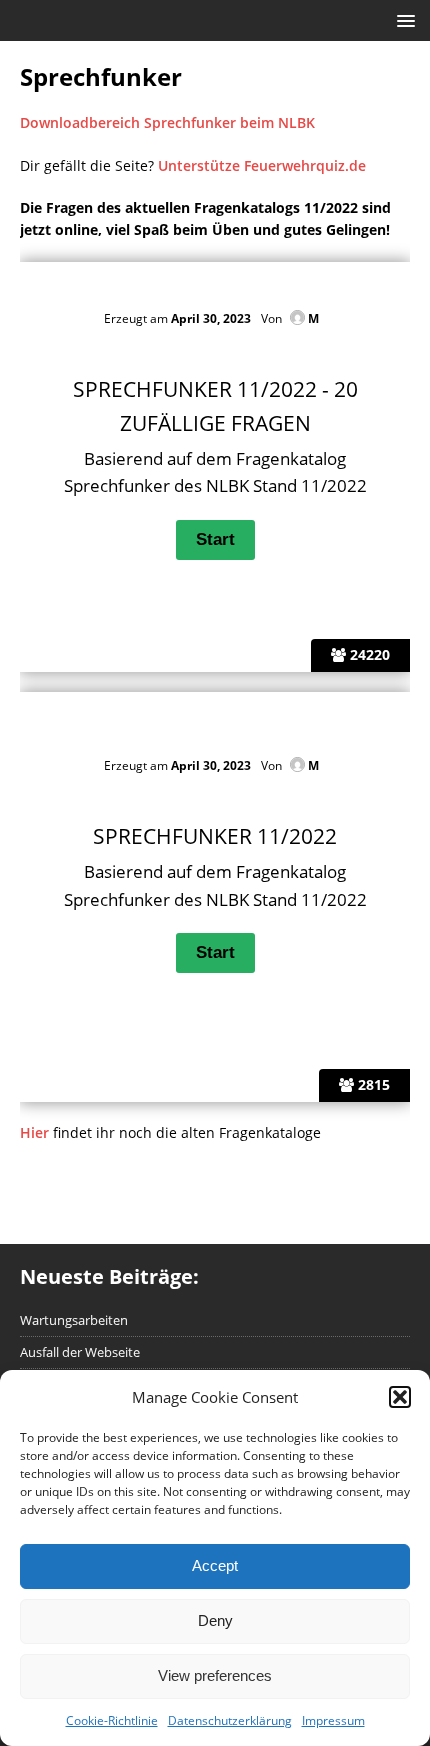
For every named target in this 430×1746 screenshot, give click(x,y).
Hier (34, 1132)
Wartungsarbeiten (74, 1320)
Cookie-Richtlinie (112, 1720)
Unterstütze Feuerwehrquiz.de (262, 165)
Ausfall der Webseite (80, 1352)
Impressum (333, 1720)
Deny (215, 1620)
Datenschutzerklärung (230, 1720)
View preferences (215, 1675)
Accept (215, 1565)
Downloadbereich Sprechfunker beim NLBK (167, 122)
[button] (400, 1397)
